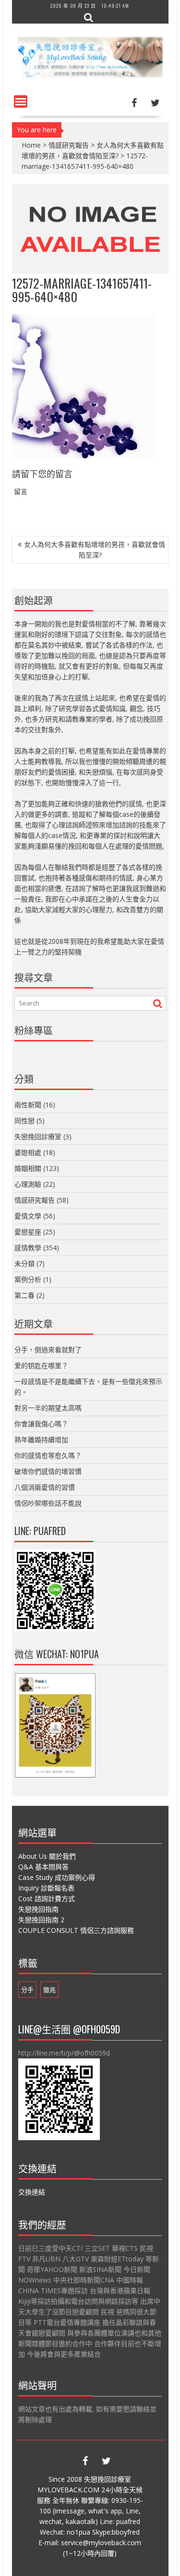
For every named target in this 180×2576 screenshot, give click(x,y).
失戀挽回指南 (38, 1909)
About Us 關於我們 (47, 1856)
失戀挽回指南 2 (41, 1920)
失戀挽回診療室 (38, 1136)
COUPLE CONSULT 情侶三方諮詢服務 (76, 1930)
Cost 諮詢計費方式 (47, 1898)
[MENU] (21, 102)
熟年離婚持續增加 (41, 1440)
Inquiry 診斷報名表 (46, 1888)
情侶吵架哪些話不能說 (48, 1503)
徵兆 (49, 1990)
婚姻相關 (28, 1168)
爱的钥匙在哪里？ (41, 1365)
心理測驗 (28, 1184)
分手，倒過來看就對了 (48, 1350)
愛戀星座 (28, 1232)
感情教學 (28, 1248)
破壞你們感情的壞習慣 (48, 1471)
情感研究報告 (69, 145)
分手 (27, 1990)
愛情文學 (28, 1216)
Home (31, 145)
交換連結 (32, 2192)
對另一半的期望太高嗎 (48, 1408)
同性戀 (24, 1121)
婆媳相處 (28, 1152)
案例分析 (28, 1279)
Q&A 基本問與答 (43, 1867)
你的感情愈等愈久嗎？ (48, 1455)
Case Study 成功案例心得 (57, 1877)
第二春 (24, 1295)
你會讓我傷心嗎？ (41, 1424)
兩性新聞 (28, 1105)
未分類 (24, 1263)
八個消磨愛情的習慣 (45, 1487)
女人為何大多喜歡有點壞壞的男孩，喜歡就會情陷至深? (95, 550)
